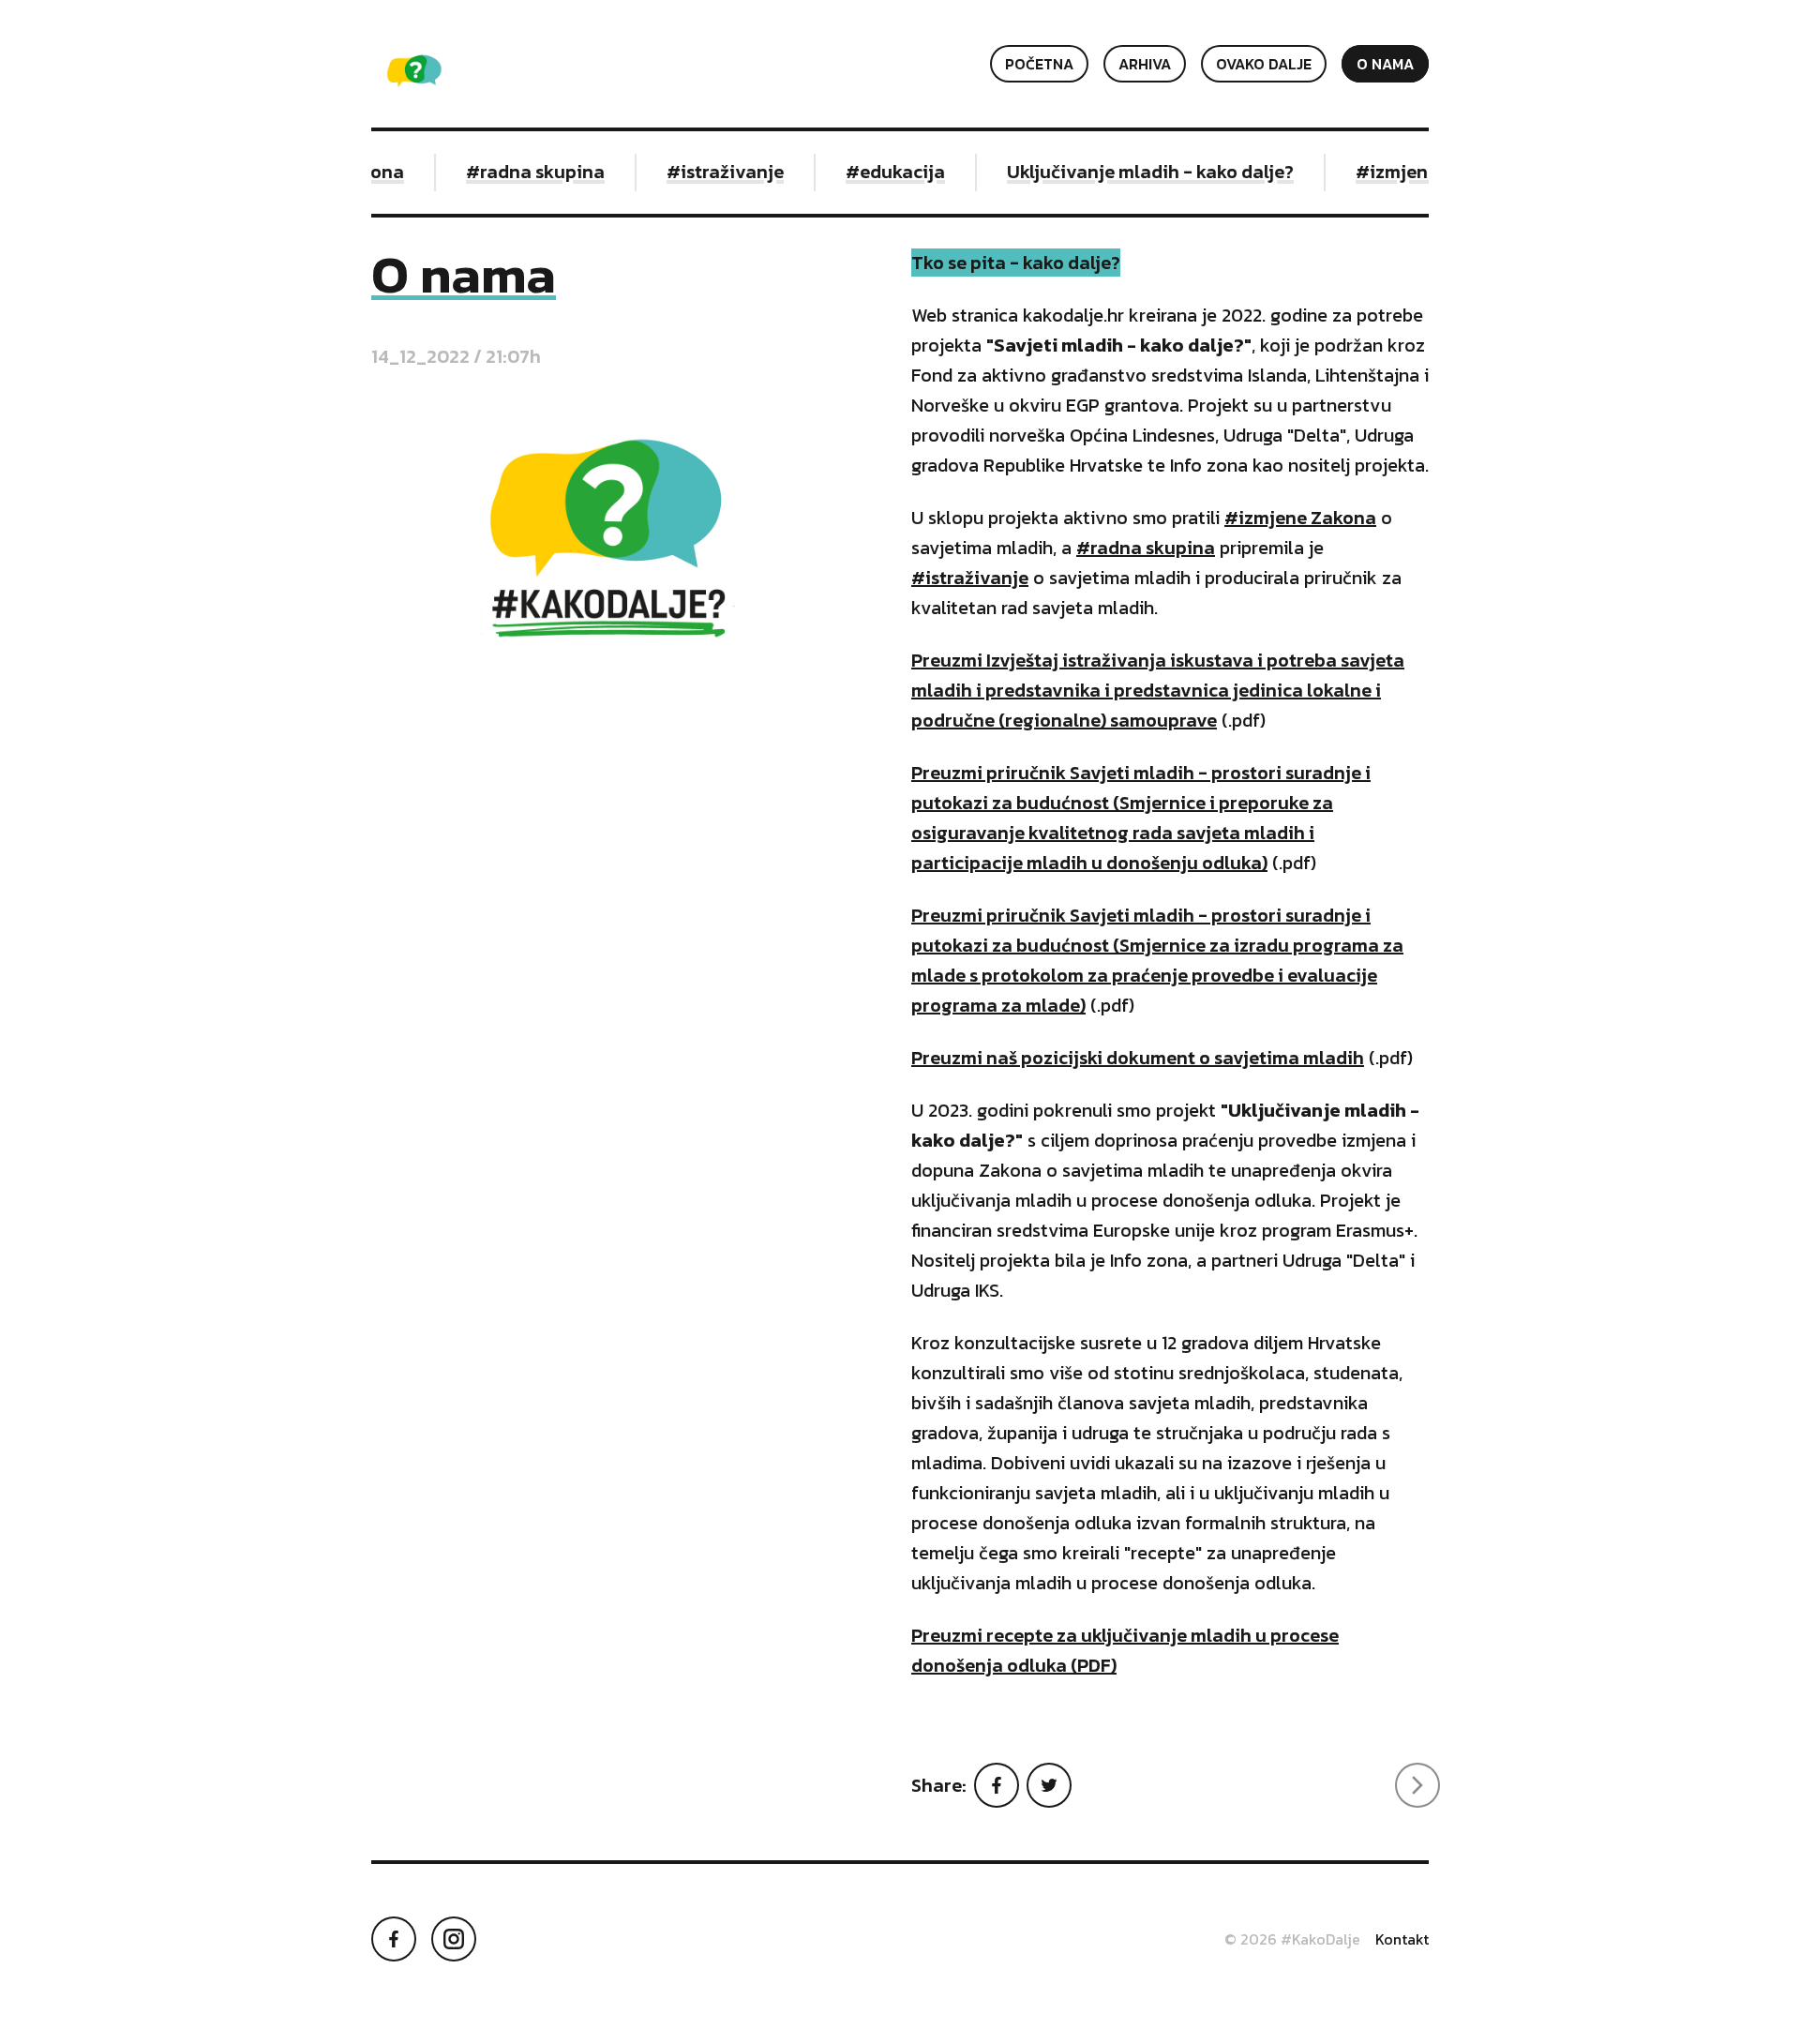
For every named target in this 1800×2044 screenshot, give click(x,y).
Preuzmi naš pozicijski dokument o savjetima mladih (1138, 1058)
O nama (1385, 64)
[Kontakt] (1417, 1785)
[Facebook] (997, 1785)
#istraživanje (701, 172)
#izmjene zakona (1406, 172)
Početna (1039, 64)
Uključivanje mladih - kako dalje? (1126, 172)
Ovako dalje (1264, 64)
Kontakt (1402, 1939)
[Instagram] (454, 1939)
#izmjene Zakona (1300, 518)
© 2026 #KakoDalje (1292, 1939)
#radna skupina (511, 172)
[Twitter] (1049, 1785)
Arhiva (1145, 64)
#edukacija (871, 172)
